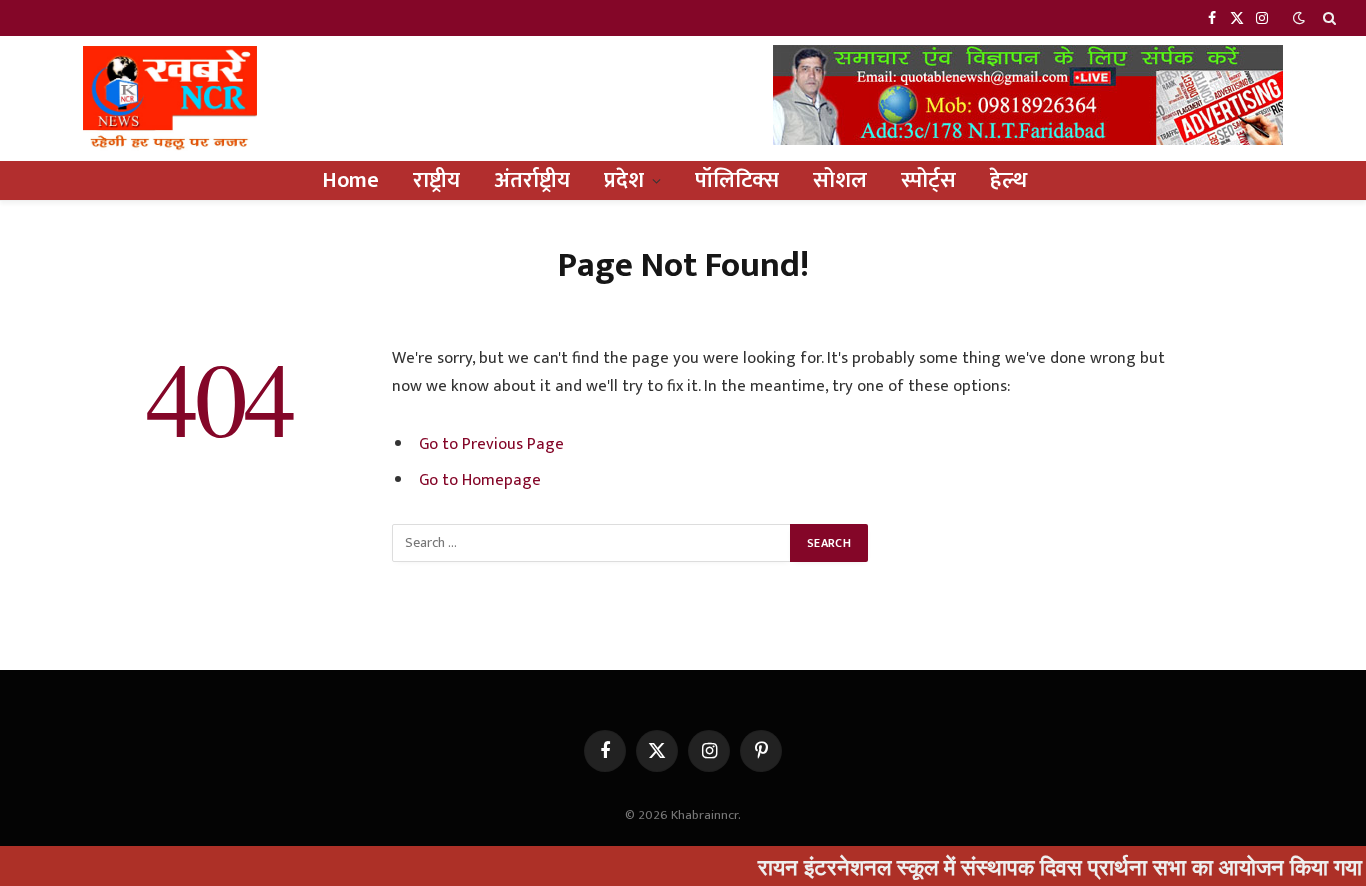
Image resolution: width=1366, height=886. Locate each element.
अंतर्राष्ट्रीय (532, 180)
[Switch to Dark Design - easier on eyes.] (1299, 18)
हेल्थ (1008, 180)
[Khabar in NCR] (170, 98)
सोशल (840, 180)
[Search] (1327, 18)
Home (350, 180)
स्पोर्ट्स (928, 180)
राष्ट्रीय (436, 180)
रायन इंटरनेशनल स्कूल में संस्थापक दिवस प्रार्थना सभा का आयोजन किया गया (1039, 866)
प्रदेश (624, 180)
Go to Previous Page (491, 444)
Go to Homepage (480, 480)
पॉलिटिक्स (737, 180)
